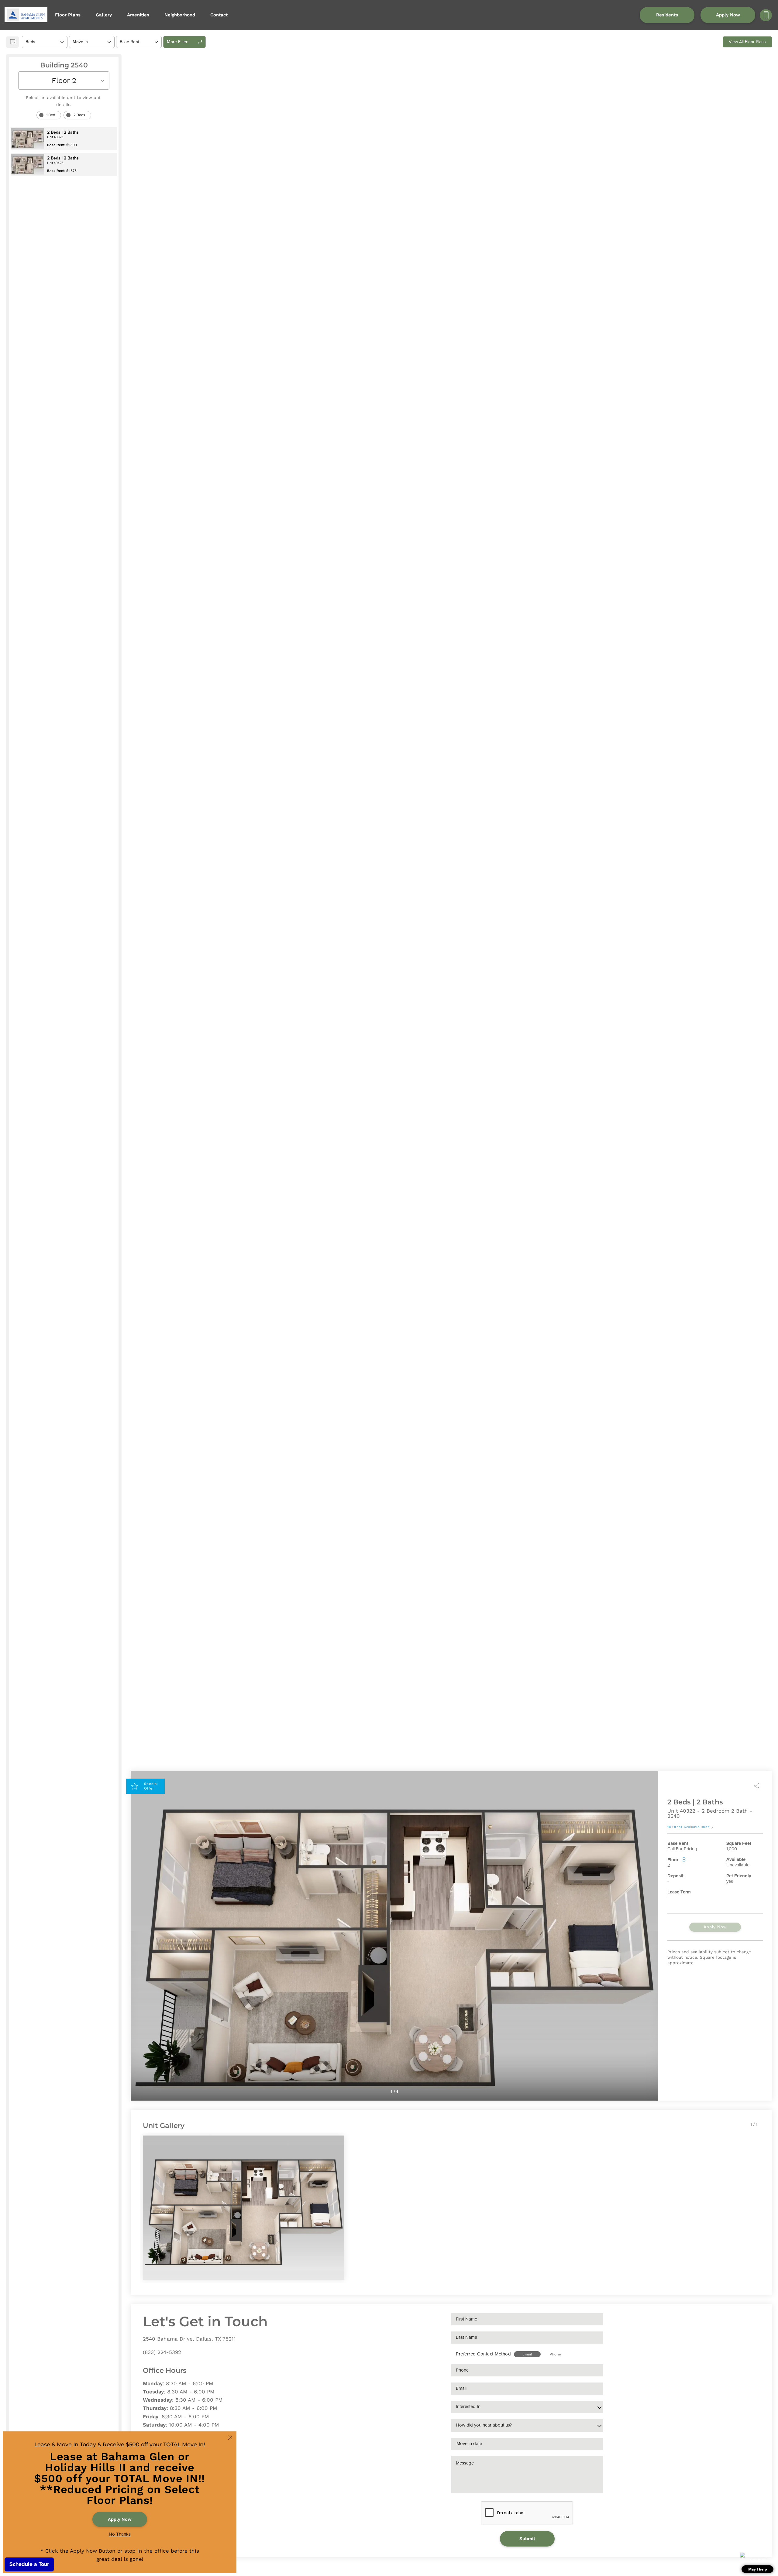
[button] (757, 2563)
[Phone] (766, 15)
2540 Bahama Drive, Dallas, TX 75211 (189, 2339)
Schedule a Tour (29, 2564)
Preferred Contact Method (483, 2354)
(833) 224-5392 (162, 2352)
